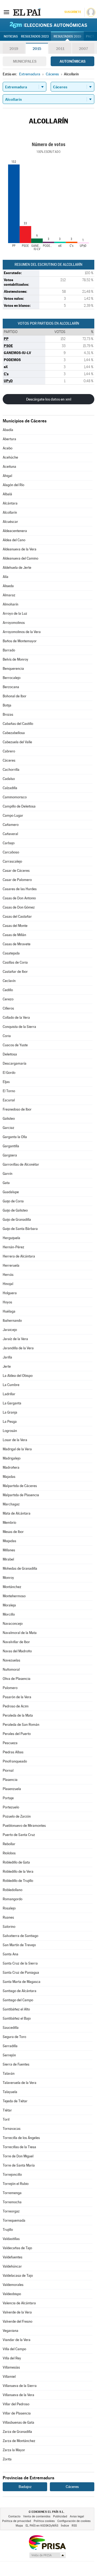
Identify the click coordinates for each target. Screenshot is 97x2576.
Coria (7, 1036)
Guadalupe (11, 1192)
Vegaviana (11, 2331)
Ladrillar (9, 1394)
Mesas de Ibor (13, 1532)
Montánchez (12, 1587)
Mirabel (8, 1559)
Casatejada (11, 953)
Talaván (9, 2074)
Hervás (8, 1275)
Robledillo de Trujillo (18, 1881)
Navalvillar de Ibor (16, 1642)
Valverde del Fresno (18, 2321)
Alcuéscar (10, 522)
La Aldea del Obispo (18, 1376)
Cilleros (8, 1008)
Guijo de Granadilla (17, 1220)
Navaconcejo (13, 1624)
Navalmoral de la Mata (20, 1633)
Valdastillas (11, 2239)
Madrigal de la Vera (17, 1449)
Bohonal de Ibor (15, 696)
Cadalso (9, 779)
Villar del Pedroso (16, 2404)
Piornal (8, 1770)
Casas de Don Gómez (19, 907)
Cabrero (9, 751)
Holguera (10, 1293)
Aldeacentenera (15, 531)
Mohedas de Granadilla (20, 1568)
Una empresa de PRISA (47, 2542)
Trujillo (8, 2230)
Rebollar (9, 1844)
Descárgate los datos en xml (49, 399)
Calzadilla (10, 788)
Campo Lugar (13, 815)
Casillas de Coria (15, 962)
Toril (6, 2119)
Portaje (8, 1798)
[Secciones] (6, 12)
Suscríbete (73, 12)
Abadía (8, 430)
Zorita (7, 2459)
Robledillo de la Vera (18, 1872)
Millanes (9, 1550)
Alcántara (10, 503)
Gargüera (10, 1155)
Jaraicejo (10, 1330)
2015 (37, 49)
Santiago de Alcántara (20, 1991)
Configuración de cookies (74, 2521)
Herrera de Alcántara (19, 1256)
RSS (74, 2526)
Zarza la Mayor (14, 2450)
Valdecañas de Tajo (17, 2248)
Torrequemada (14, 2220)
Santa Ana (11, 1954)
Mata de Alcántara (17, 1513)
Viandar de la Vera (17, 2340)
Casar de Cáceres (16, 871)
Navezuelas (11, 1660)
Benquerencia (13, 669)
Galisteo (9, 1119)
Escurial (9, 1100)
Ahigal (7, 476)
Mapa (19, 2526)
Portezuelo (11, 1807)
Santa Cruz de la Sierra (20, 1963)
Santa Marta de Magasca (22, 1982)
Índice (65, 2526)
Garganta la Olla (15, 1137)
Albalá (7, 494)
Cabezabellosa (14, 733)
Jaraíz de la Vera (15, 1339)
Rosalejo (9, 1908)
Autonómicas (72, 61)
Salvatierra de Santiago (20, 1936)
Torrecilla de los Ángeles (21, 2138)
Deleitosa (10, 1054)
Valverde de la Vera (17, 2312)
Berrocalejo (12, 678)
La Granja (10, 1412)
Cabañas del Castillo (18, 724)
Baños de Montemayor (20, 641)
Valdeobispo (12, 2294)
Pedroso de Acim (16, 1706)
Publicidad (60, 2516)
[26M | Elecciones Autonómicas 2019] (48, 25)
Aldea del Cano (14, 540)
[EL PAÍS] (27, 12)
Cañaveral (10, 834)
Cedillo (8, 990)
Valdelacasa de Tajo (18, 2276)
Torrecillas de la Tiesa (19, 2147)
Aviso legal (77, 2516)
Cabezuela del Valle (17, 742)
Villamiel (9, 2377)
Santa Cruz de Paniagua (21, 1973)
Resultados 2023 (35, 36)
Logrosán (10, 1431)
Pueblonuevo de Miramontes (24, 1826)
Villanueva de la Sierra (20, 2386)
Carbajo (9, 843)
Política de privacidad (17, 2521)
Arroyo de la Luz (15, 613)
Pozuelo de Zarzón (17, 1816)
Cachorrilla (11, 770)
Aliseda (8, 586)
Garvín (8, 1174)
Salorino (9, 1927)
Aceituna (9, 467)
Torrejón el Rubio (16, 2184)
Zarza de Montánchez (19, 2441)
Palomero (10, 1688)
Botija (7, 705)
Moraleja (9, 1605)
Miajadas (9, 1541)
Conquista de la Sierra (19, 1027)
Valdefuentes (13, 2257)
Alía (6, 577)
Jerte (7, 1366)
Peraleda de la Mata (18, 1715)
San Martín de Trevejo (19, 1945)
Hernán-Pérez (13, 1247)
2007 (83, 49)
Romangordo (13, 1899)
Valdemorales (13, 2285)
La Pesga (10, 1422)
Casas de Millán (14, 935)
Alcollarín (10, 512)
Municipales (25, 61)
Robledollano (13, 1890)
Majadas (9, 1477)
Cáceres (9, 760)
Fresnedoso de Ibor (17, 1109)
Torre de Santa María (19, 2165)
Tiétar (7, 2110)
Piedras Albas (13, 1752)
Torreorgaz (11, 2211)
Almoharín (11, 604)
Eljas (6, 1082)
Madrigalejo (12, 1458)
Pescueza (10, 1743)
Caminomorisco (15, 797)
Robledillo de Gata (16, 1862)
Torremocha (12, 2202)
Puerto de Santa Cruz (19, 1835)
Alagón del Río (13, 485)
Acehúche (10, 457)
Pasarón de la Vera (17, 1697)
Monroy (8, 1578)
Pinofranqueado (15, 1761)
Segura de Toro (14, 2037)
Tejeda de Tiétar (15, 2101)
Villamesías (11, 2367)
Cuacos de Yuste (15, 1045)
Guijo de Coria (13, 1201)
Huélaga (9, 1311)
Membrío (9, 1523)
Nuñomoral (11, 1669)
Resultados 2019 (67, 36)
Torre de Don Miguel (18, 2156)
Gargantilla (11, 1146)
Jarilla (7, 1357)
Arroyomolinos (14, 623)
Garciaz (8, 1128)
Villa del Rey (12, 2358)
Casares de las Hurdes (20, 889)
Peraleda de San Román (21, 1725)
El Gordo (9, 1073)
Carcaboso (11, 852)
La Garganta (12, 1403)
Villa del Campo (14, 2349)
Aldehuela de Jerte (17, 568)
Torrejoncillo (12, 2175)
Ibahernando (12, 1321)
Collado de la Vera (16, 1018)
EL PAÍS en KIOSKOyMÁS (42, 2526)
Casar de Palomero (17, 880)
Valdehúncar (12, 2266)
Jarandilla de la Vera (18, 1348)
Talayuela (10, 2092)
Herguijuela (11, 1238)
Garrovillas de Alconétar (21, 1164)
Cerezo (8, 999)
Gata (6, 1183)
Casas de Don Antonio (19, 898)
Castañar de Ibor (15, 972)
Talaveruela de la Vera (20, 2083)
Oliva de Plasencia (17, 1679)
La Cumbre (11, 1385)
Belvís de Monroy (15, 659)
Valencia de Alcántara (19, 2303)
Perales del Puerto (17, 1734)
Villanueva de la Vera (18, 2395)
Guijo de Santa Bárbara (20, 1229)
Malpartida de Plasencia (21, 1495)
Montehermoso (14, 1596)
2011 (60, 49)
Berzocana (11, 687)
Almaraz (9, 595)
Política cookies (44, 2521)
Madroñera (11, 1467)
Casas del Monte (15, 926)
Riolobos (9, 1853)
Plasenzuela (12, 1789)
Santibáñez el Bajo (17, 2018)
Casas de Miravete (17, 944)
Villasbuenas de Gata (18, 2422)
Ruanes (8, 1917)
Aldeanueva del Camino (20, 558)
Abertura (9, 439)
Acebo (8, 448)
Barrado (9, 650)
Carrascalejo (12, 861)
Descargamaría (15, 1063)
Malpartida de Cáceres (20, 1486)
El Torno (9, 1091)
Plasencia (10, 1780)
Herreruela (11, 1265)
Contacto (14, 2516)
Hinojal (8, 1284)
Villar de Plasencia (17, 2413)
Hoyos (7, 1302)
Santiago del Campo (18, 2000)
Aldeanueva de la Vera (20, 549)
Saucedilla (11, 2028)
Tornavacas (12, 2129)
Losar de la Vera (15, 1440)
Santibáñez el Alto (16, 2009)
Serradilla (10, 2046)
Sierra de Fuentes (16, 2064)
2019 (14, 49)
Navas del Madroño (17, 1651)
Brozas (8, 714)
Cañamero (11, 825)
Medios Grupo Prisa (47, 2555)
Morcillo (9, 1614)
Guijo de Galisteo (15, 1210)
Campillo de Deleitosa (19, 806)
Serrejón (9, 2055)
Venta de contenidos (37, 2516)
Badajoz (25, 2487)
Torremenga (12, 2193)
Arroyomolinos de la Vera (22, 632)
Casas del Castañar (17, 917)
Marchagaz (11, 1504)
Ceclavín (9, 981)
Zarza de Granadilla (17, 2432)
